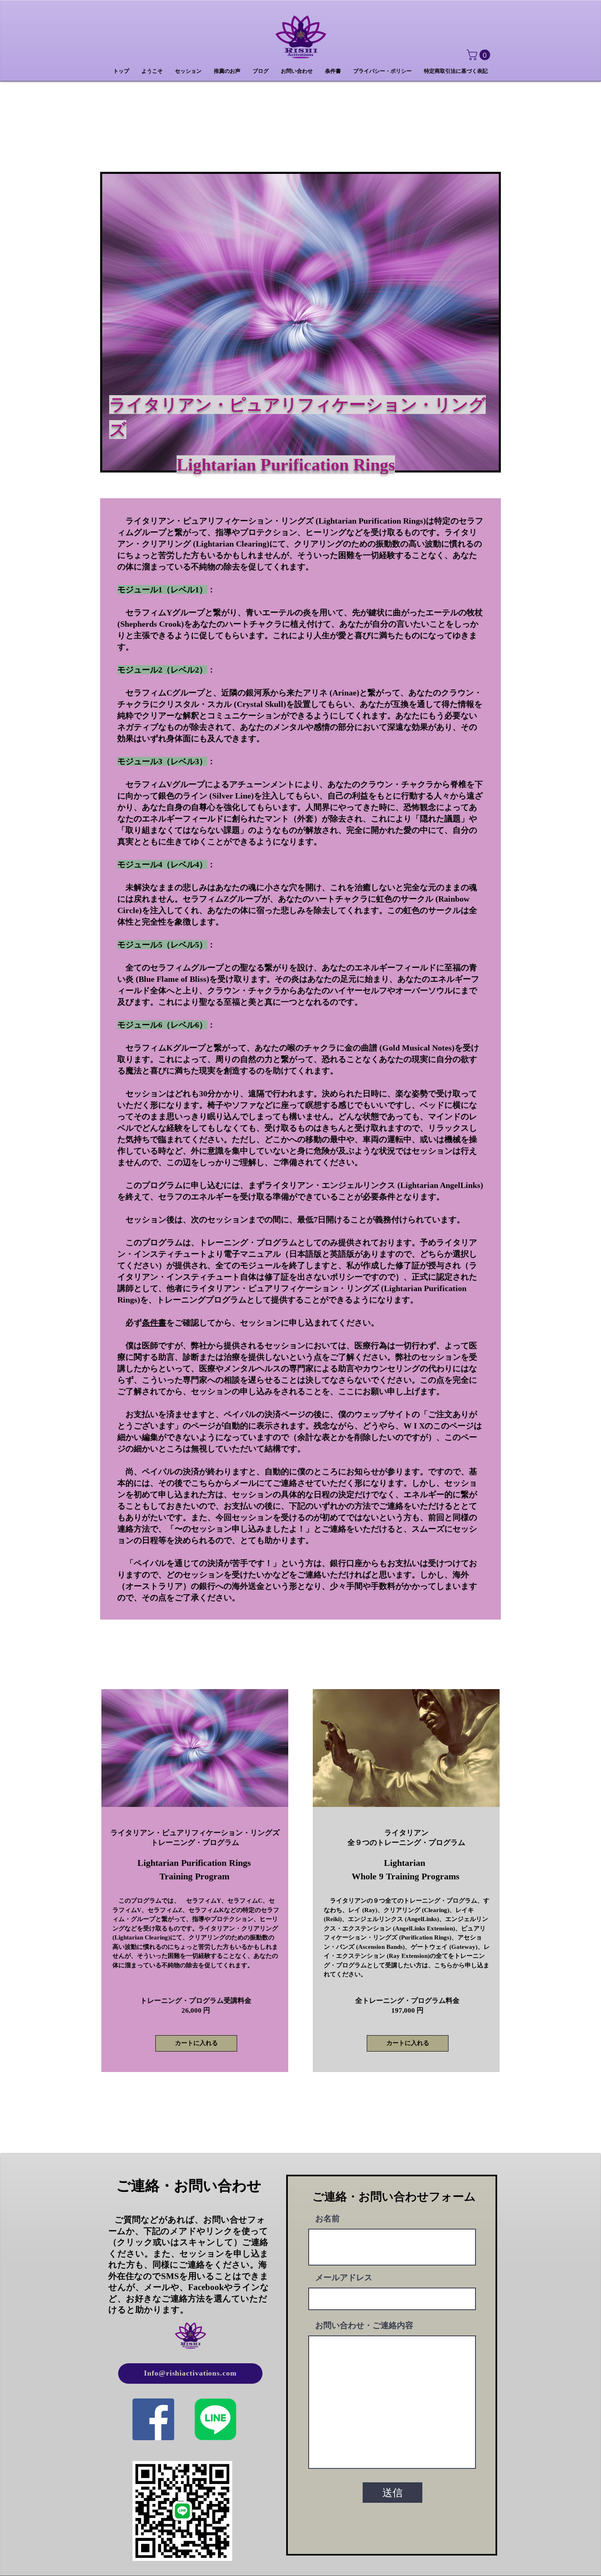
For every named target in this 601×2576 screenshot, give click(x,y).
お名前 (327, 2218)
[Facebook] (153, 2419)
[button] (480, 55)
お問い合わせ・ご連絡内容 (364, 2325)
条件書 (154, 1323)
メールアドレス (344, 2277)
